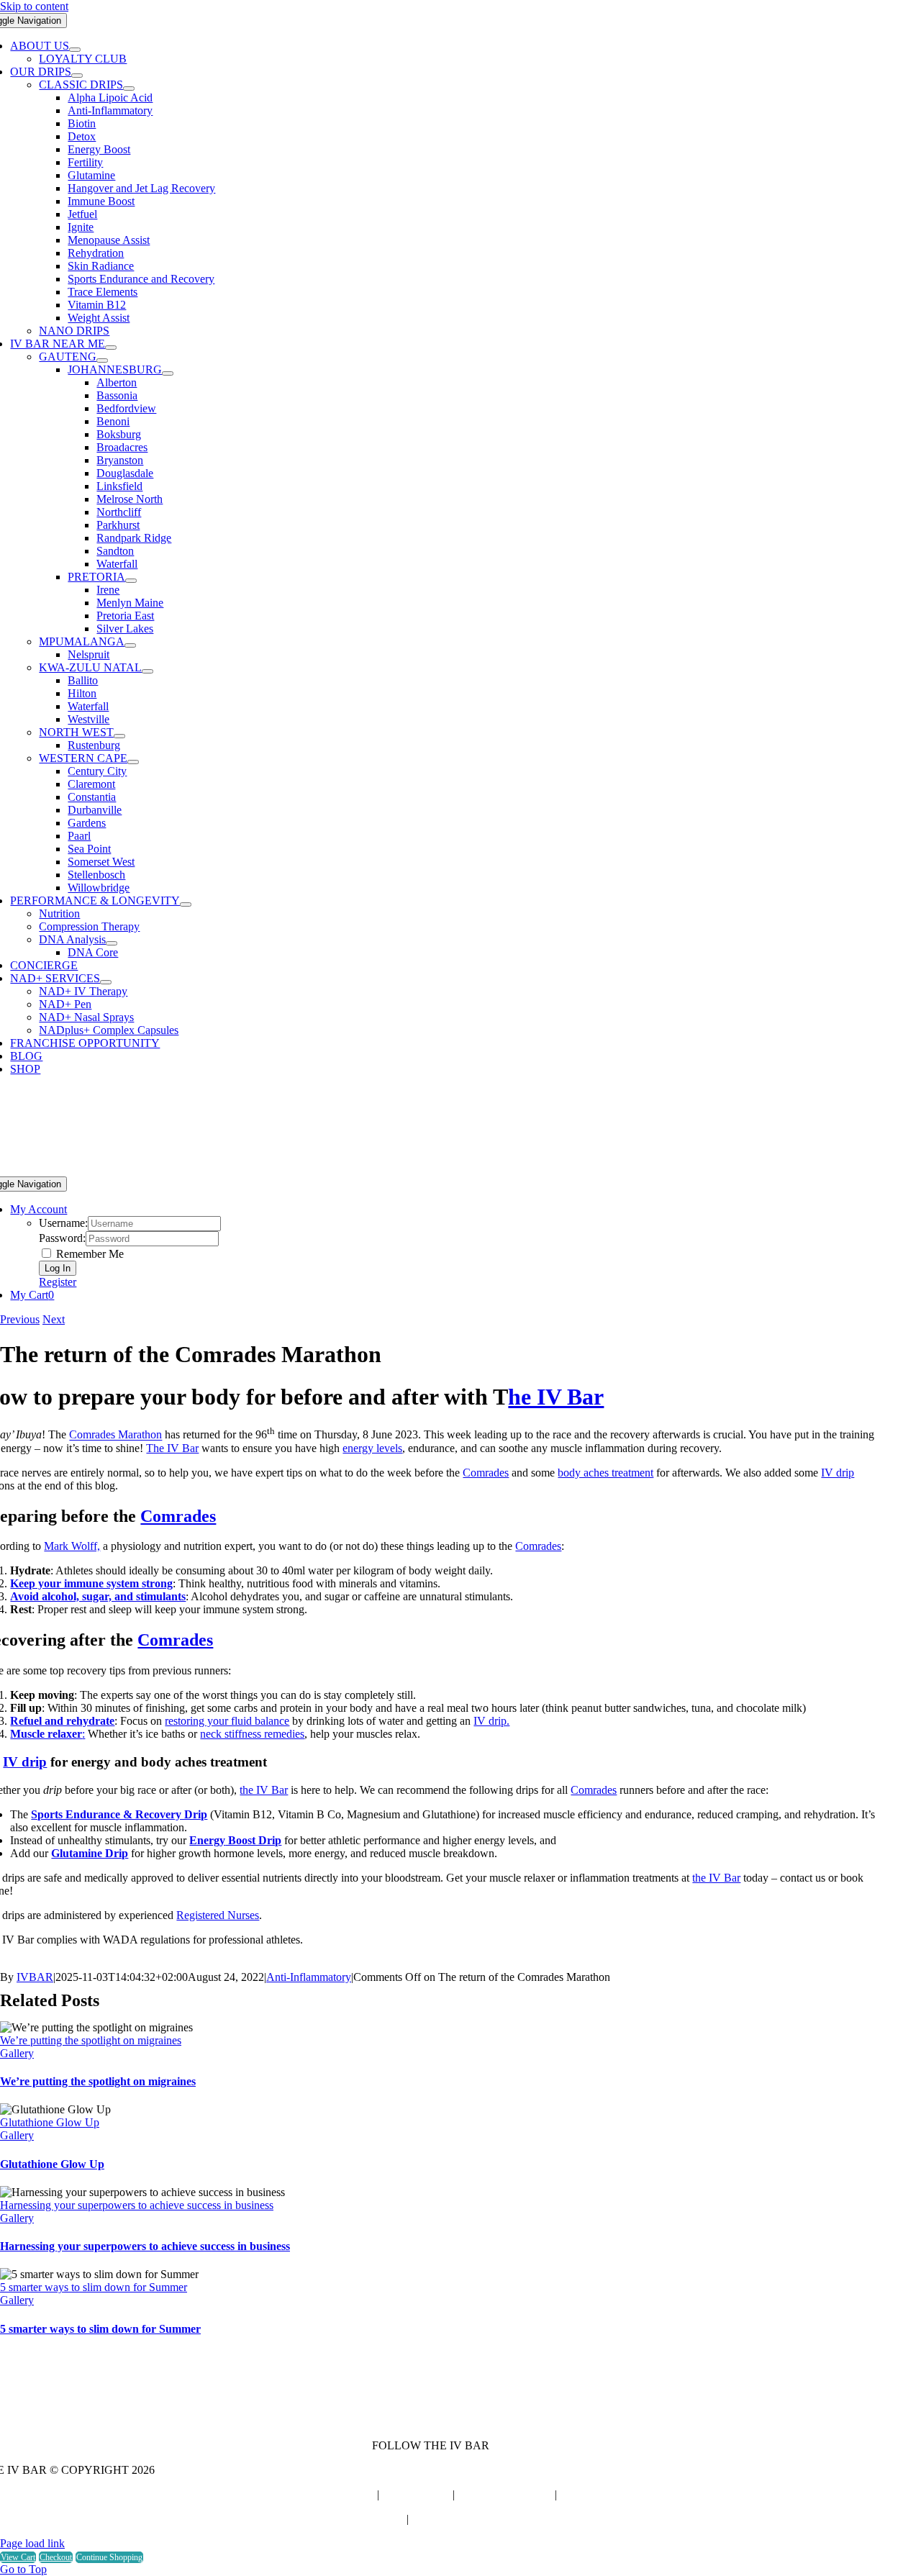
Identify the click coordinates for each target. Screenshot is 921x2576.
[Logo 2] (430, 1170)
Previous (20, 1319)
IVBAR (35, 1977)
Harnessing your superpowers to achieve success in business (137, 2205)
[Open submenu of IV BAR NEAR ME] (111, 348)
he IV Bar (556, 1397)
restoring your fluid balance (227, 1721)
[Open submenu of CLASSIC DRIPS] (129, 89)
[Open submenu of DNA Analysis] (112, 943)
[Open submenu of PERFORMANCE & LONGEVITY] (186, 904)
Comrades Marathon (115, 1435)
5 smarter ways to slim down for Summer (94, 2287)
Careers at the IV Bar (325, 2494)
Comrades (486, 1473)
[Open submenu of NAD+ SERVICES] (106, 982)
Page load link (32, 2543)
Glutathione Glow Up (50, 2122)
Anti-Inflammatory (309, 1977)
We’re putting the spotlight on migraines (91, 2040)
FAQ (572, 2494)
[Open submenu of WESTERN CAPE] (133, 762)
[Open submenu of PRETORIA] (131, 581)
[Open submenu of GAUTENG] (102, 360)
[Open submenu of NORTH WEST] (119, 736)
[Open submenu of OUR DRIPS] (77, 76)
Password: (62, 1238)
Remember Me (89, 1254)
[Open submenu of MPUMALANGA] (130, 645)
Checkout (56, 2557)
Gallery (17, 2053)
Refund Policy (372, 2519)
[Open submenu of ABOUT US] (75, 50)
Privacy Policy (416, 2494)
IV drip (838, 1473)
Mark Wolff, (72, 1546)
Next (54, 1319)
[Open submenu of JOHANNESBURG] (168, 373)
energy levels (372, 1448)
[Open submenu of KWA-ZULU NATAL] (148, 671)
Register (58, 1282)
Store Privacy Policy (505, 2494)
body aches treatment (605, 1473)
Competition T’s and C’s (467, 2519)
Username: (63, 1223)
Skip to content (34, 6)
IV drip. (491, 1721)
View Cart (18, 2557)
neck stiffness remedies (252, 1734)
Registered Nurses (218, 1915)
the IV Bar (264, 1790)
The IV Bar (172, 1448)
